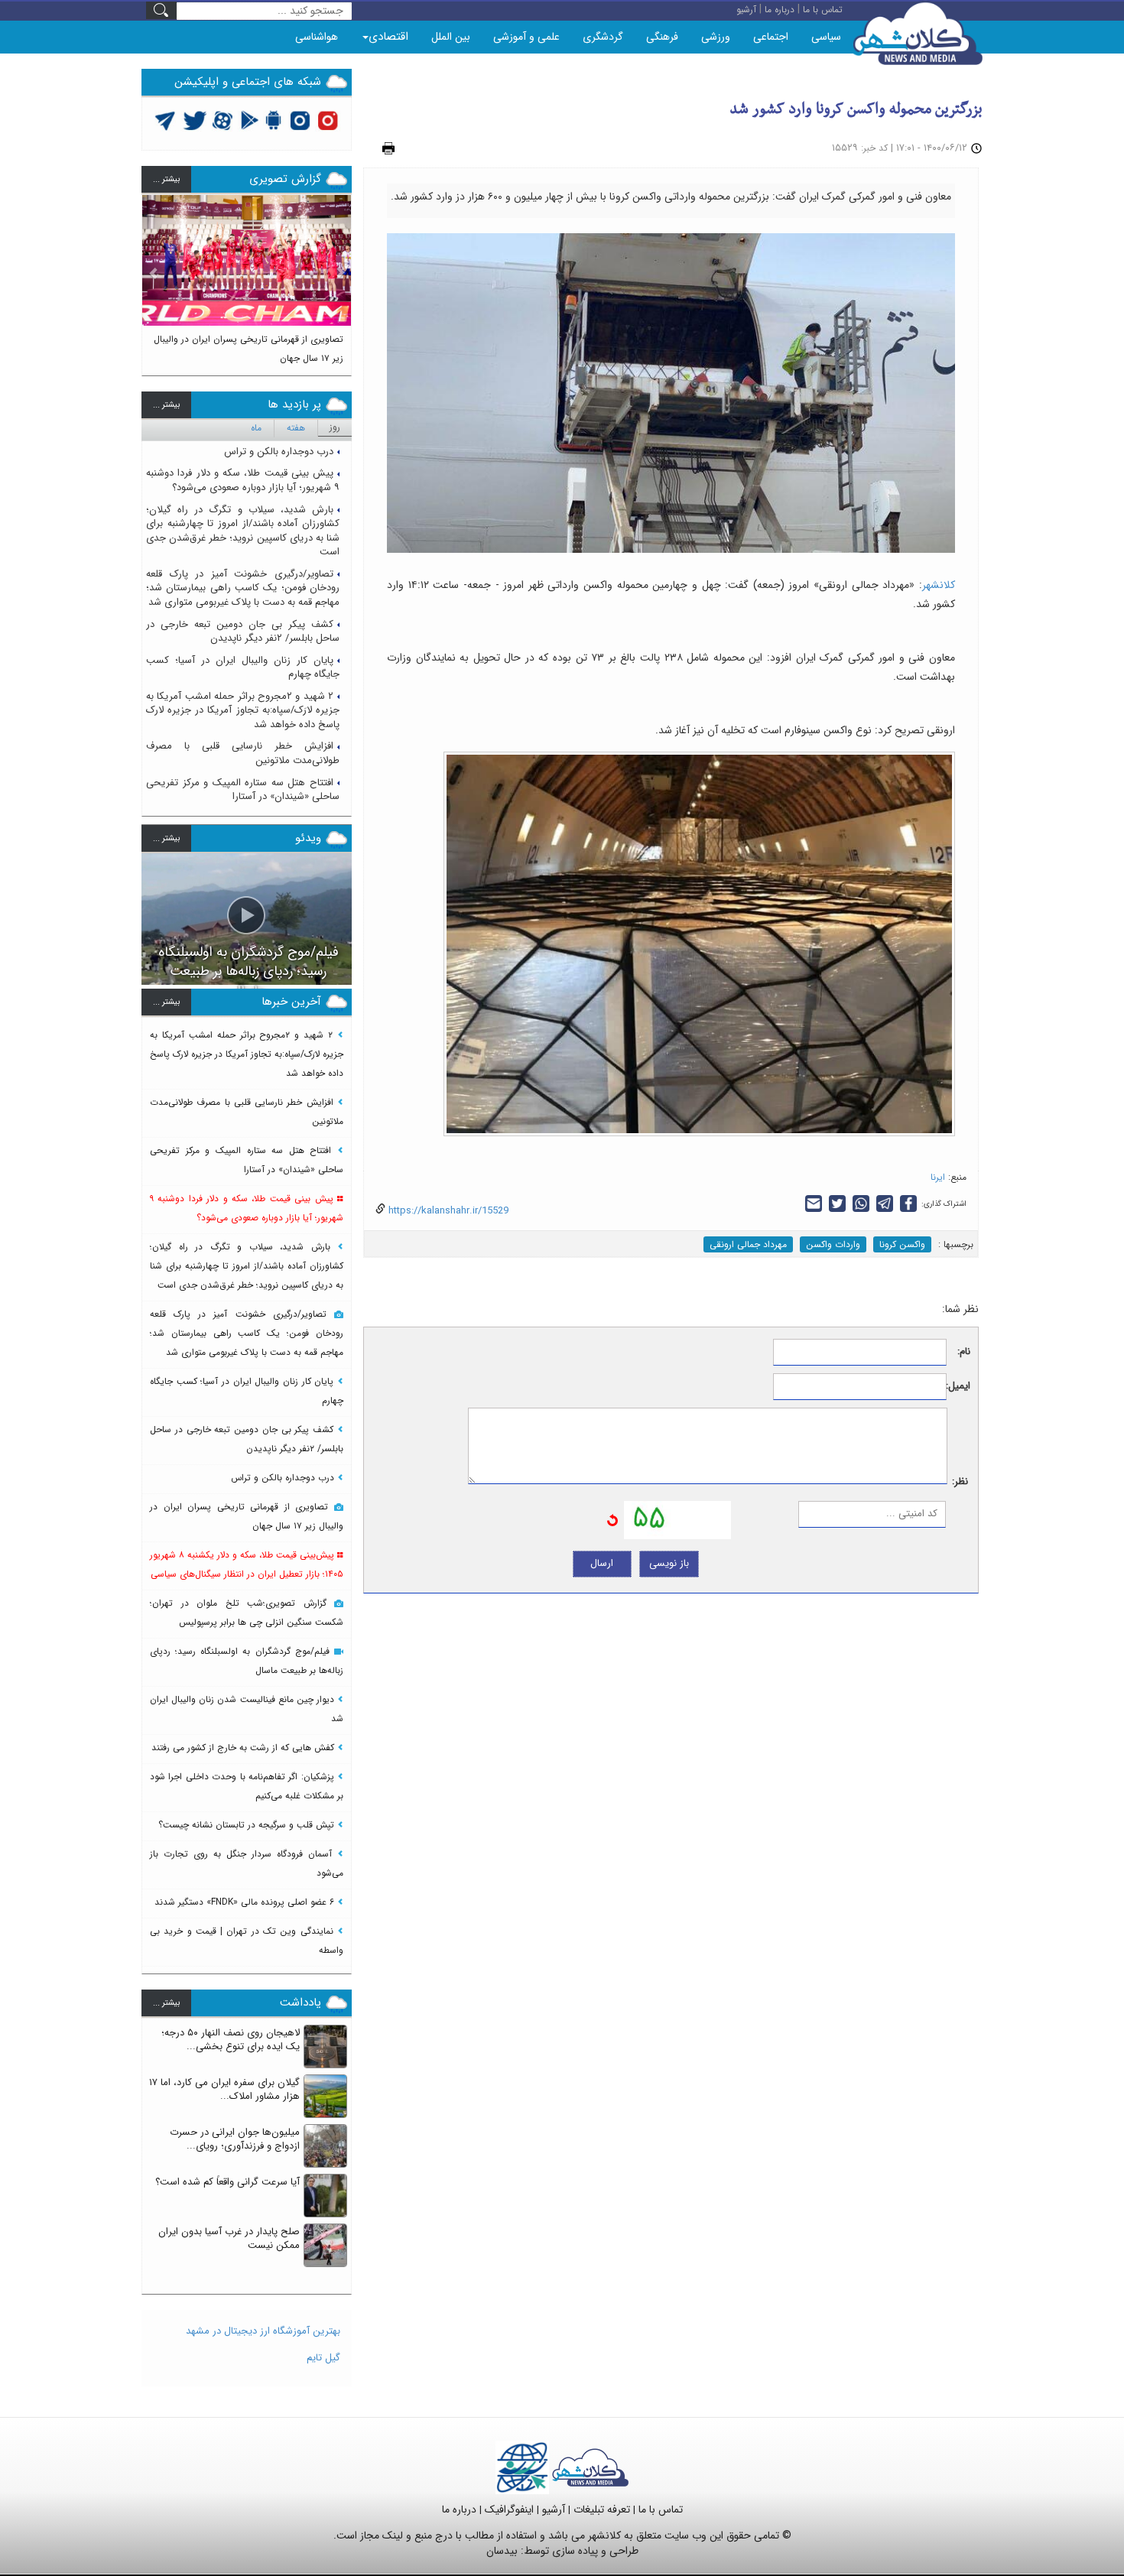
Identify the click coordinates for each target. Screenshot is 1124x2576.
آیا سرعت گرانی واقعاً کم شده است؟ (227, 2182)
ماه (256, 428)
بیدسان (502, 2551)
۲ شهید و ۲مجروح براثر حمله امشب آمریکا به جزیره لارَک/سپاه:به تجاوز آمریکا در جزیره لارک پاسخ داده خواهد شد (243, 710)
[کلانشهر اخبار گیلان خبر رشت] (590, 2467)
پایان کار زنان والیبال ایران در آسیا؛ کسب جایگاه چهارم (243, 668)
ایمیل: (958, 1387)
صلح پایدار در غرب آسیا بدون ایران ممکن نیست (229, 2239)
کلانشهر (939, 585)
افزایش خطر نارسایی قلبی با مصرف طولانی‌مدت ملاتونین (243, 753)
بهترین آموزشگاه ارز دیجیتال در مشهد (263, 2331)
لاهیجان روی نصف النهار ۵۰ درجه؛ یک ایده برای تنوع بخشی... (231, 2040)
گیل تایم (323, 2358)
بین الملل (451, 37)
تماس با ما (661, 2509)
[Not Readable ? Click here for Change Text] (612, 1519)
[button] (154, 278)
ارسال (602, 1563)
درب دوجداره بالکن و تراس (279, 452)
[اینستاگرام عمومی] (328, 120)
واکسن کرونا (902, 1244)
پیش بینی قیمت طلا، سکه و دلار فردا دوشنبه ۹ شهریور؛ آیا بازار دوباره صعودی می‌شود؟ (243, 480)
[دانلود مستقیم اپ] (274, 120)
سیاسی (826, 37)
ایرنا (938, 1177)
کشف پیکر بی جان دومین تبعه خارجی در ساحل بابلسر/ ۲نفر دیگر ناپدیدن (243, 632)
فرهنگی (662, 37)
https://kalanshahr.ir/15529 (447, 1211)
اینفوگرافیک (509, 2509)
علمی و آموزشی (526, 37)
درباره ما (459, 2509)
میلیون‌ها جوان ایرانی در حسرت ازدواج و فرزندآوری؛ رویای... (235, 2139)
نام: (964, 1352)
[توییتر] (165, 120)
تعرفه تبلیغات (602, 2509)
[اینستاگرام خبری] (300, 120)
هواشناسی (317, 37)
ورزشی (716, 37)
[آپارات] (223, 120)
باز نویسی (669, 1563)
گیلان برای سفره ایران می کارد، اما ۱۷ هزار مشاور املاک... (224, 2090)
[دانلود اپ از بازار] (250, 120)
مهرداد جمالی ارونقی (748, 1244)
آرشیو (554, 2509)
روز (335, 427)
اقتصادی (388, 37)
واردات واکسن (833, 1244)
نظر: (960, 1482)
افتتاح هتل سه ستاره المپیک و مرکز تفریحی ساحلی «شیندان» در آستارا (243, 790)
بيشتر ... (166, 179)
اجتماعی (771, 37)
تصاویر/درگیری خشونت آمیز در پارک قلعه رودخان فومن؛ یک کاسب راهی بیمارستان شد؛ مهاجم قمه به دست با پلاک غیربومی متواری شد (243, 588)
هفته (296, 428)
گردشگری (603, 37)
